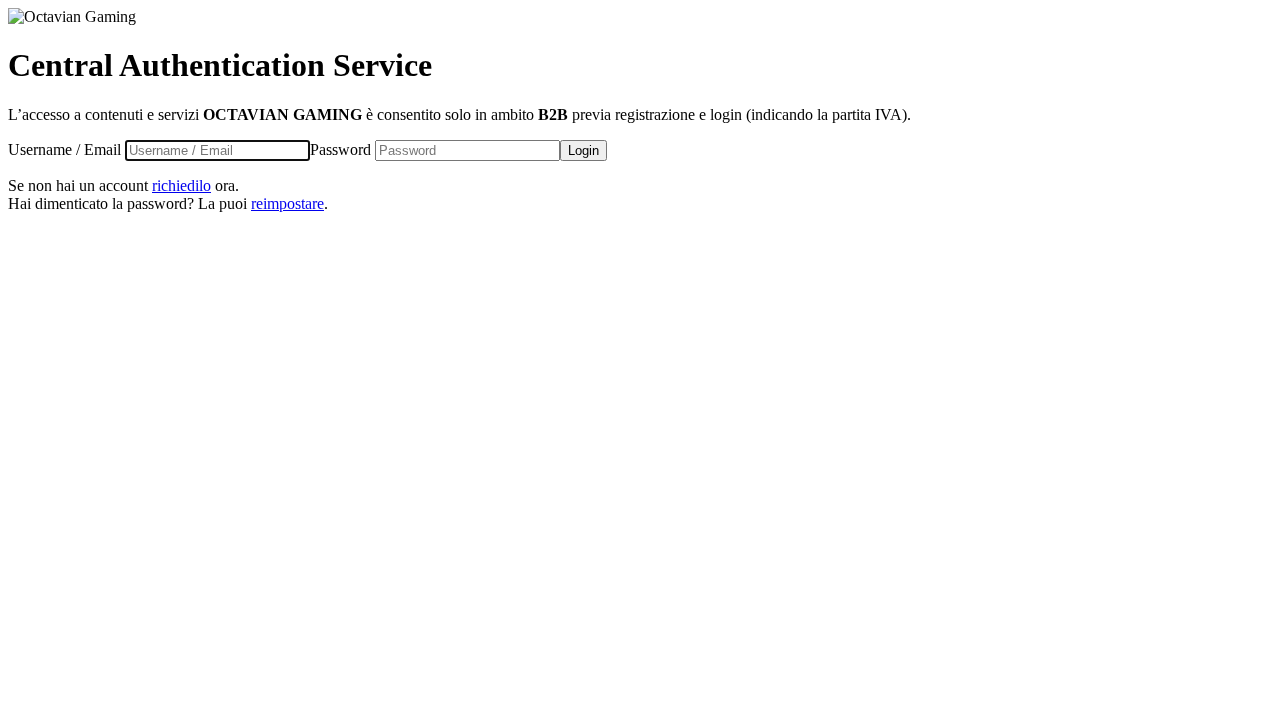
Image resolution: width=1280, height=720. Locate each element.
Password (340, 149)
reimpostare (287, 203)
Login (583, 150)
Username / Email (64, 149)
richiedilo (181, 185)
